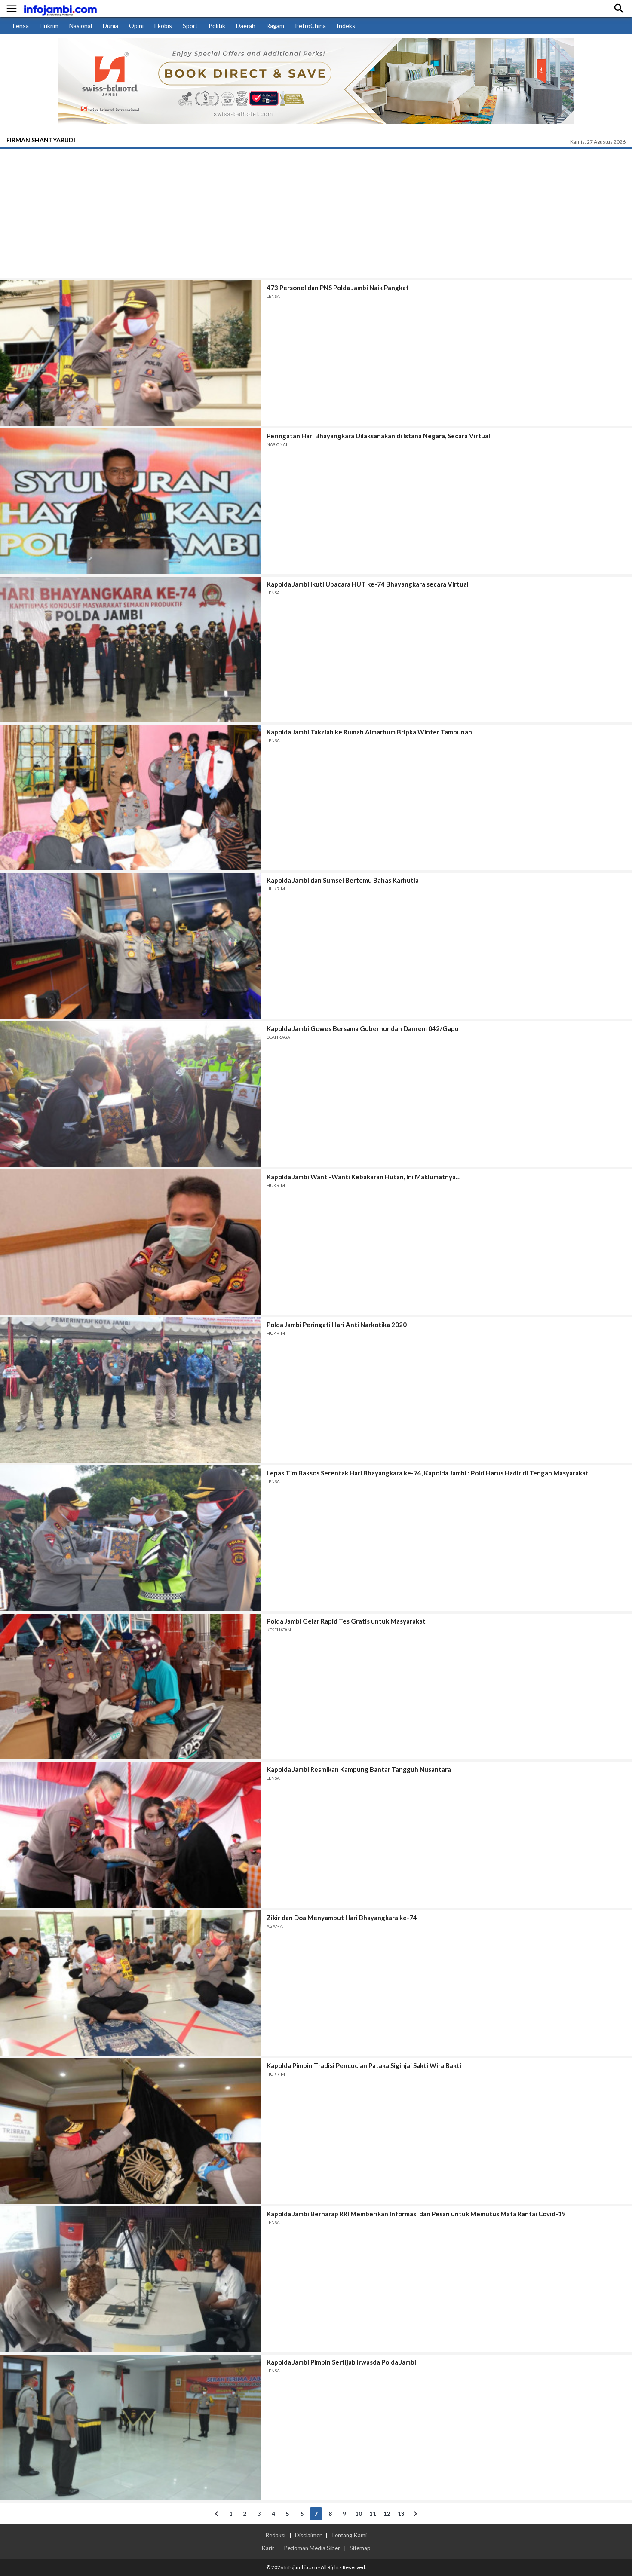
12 (387, 2514)
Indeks (346, 26)
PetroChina (310, 26)
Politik (217, 26)
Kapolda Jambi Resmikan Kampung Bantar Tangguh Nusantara (359, 1769)
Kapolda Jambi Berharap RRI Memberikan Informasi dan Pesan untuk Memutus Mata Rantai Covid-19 (416, 2214)
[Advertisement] (316, 213)
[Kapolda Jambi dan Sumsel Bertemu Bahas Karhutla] (130, 946)
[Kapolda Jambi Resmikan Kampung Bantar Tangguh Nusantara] (130, 1835)
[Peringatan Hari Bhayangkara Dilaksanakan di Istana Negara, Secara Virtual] (130, 501)
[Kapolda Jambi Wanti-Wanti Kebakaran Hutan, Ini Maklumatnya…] (130, 1242)
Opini (136, 26)
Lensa (21, 26)
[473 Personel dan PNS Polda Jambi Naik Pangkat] (130, 353)
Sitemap (360, 2548)
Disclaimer (308, 2535)
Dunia (110, 26)
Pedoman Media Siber (312, 2548)
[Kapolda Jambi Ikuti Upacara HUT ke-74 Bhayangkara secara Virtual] (130, 650)
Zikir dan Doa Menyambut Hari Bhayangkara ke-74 (342, 1918)
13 (401, 2514)
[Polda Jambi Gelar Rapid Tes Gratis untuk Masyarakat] (130, 1687)
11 (373, 2514)
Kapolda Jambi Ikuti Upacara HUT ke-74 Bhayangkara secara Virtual (368, 584)
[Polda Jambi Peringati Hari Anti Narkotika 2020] (130, 1390)
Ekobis (163, 26)
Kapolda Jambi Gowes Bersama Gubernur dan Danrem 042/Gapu (363, 1028)
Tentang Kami (349, 2535)
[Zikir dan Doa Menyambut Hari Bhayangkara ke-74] (130, 1983)
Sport (190, 26)
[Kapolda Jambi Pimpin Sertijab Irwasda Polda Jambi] (130, 2428)
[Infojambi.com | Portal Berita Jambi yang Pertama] (60, 9)
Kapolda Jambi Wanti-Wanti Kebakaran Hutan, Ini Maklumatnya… (364, 1177)
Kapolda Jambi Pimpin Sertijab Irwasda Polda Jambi (341, 2362)
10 (359, 2514)
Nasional (81, 26)
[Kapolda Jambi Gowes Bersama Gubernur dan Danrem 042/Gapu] (130, 1094)
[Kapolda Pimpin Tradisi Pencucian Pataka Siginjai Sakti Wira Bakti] (130, 2131)
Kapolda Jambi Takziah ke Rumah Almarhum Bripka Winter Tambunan (369, 732)
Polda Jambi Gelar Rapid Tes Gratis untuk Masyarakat (346, 1621)
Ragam (275, 26)
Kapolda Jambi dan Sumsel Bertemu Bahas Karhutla (343, 880)
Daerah (246, 26)
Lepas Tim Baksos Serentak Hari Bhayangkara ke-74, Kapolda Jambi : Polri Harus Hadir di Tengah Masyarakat (428, 1473)
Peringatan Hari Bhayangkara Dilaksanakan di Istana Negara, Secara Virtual (378, 436)
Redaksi (275, 2535)
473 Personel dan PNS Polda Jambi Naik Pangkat (338, 288)
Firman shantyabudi (41, 140)
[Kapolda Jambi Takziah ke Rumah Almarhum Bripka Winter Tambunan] (130, 797)
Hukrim (49, 26)
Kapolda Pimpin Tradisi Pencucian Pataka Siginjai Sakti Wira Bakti (364, 2065)
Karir (268, 2548)
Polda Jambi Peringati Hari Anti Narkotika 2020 (337, 1325)
